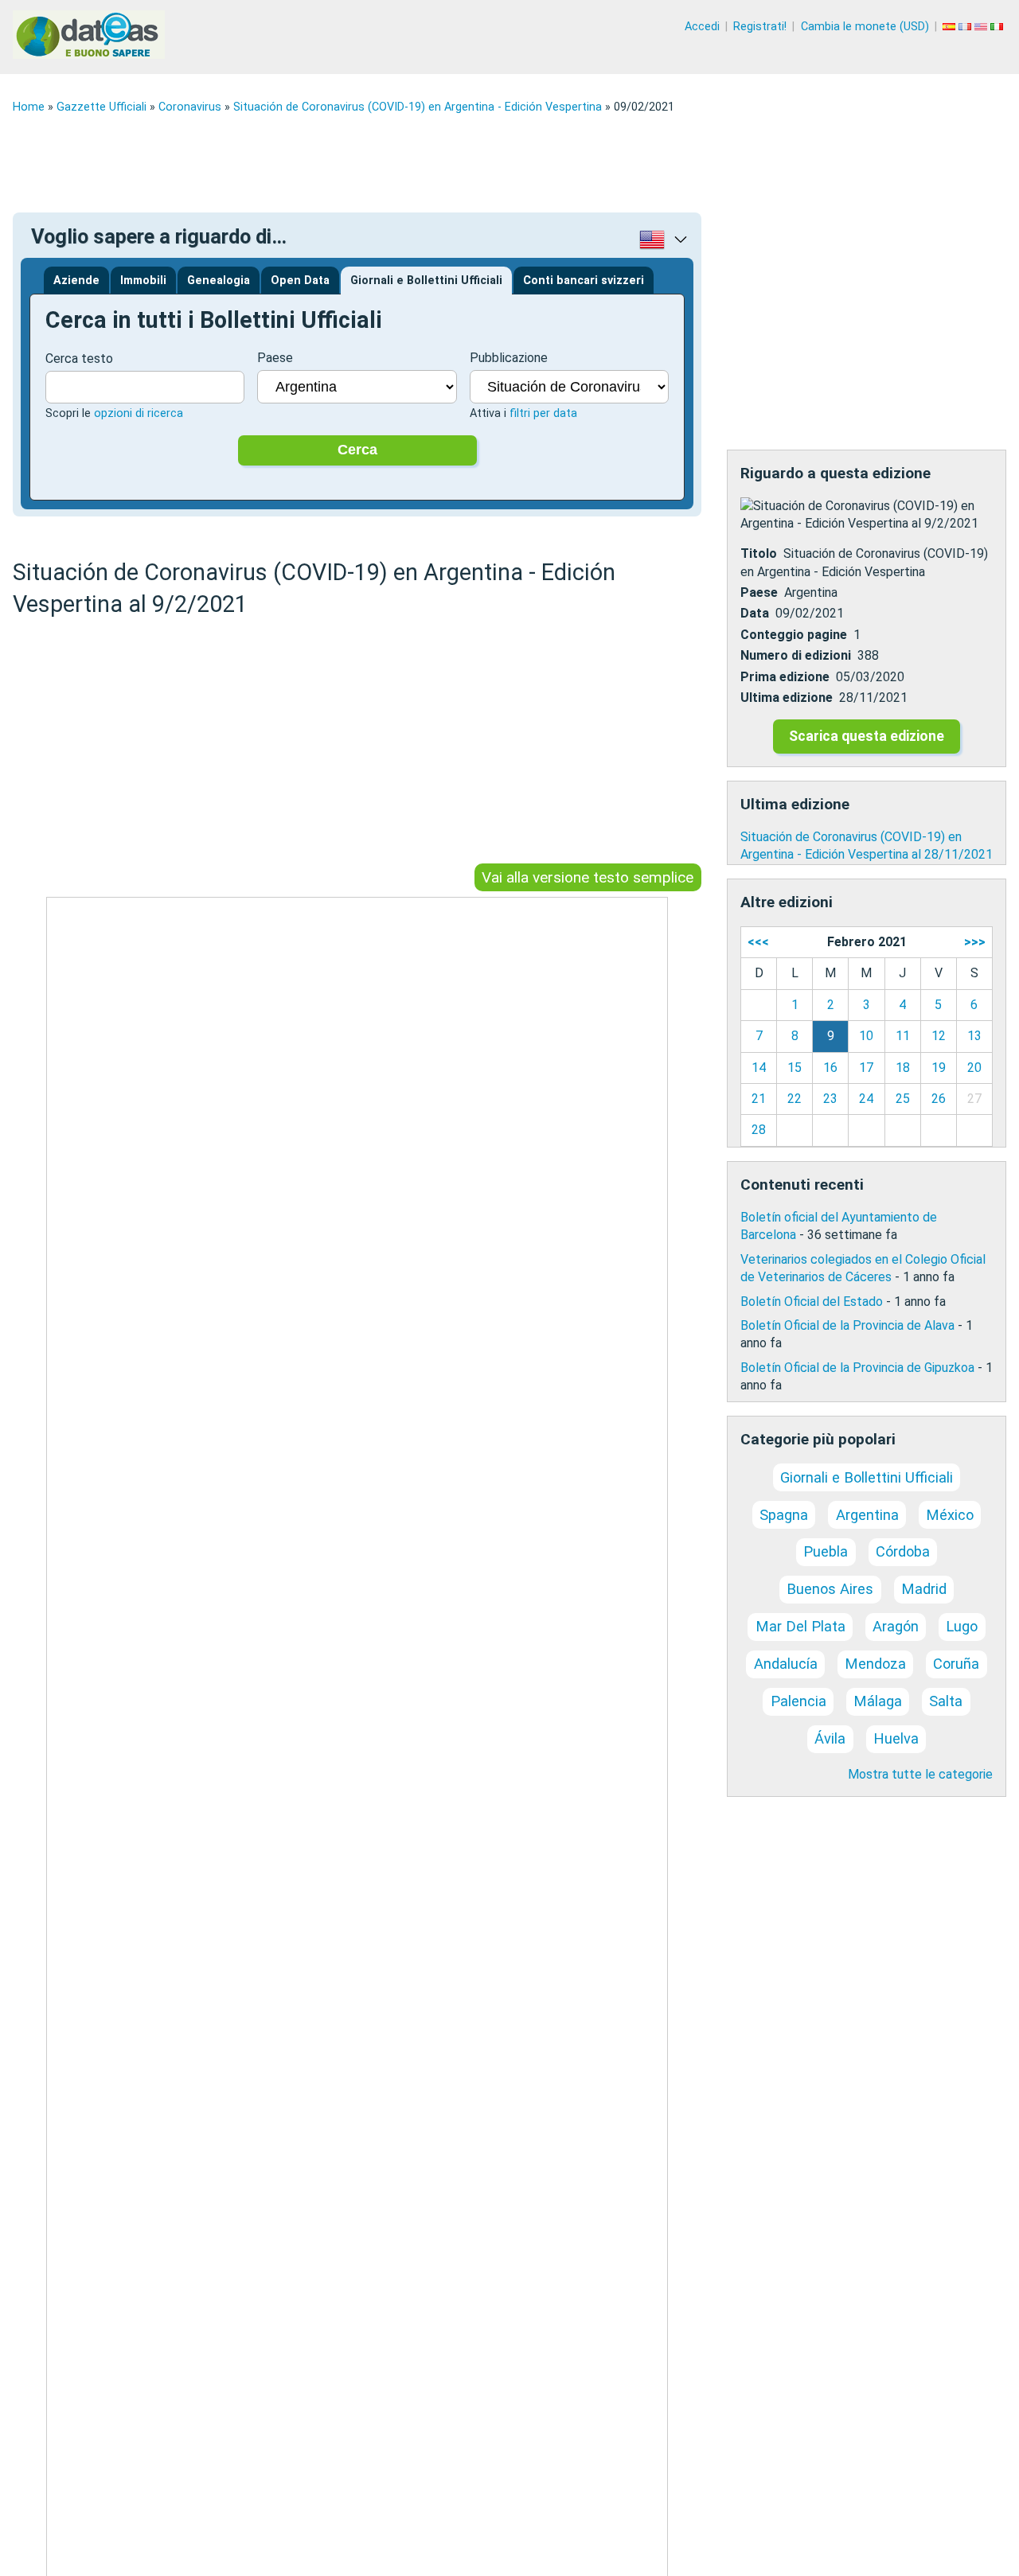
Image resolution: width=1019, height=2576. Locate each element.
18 (903, 1068)
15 (795, 1068)
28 (759, 1130)
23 (830, 1099)
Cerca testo (79, 359)
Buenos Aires (830, 1589)
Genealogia (219, 281)
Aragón (896, 1626)
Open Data (300, 281)
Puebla (826, 1551)
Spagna (784, 1515)
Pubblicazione (509, 358)
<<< (758, 942)
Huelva (896, 1738)
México (950, 1515)
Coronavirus (190, 107)
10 (866, 1036)
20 (974, 1068)
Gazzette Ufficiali (102, 107)
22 (795, 1099)
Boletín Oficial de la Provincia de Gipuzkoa (857, 1368)
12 (939, 1036)
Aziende (76, 281)
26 (939, 1099)
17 (866, 1068)
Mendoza (875, 1664)
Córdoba (903, 1551)
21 (759, 1099)
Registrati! (760, 27)
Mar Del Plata (800, 1626)
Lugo (962, 1626)
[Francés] (966, 27)
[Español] (951, 27)
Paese (275, 358)
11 (903, 1036)
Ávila (830, 1738)
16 (830, 1068)
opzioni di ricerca (139, 413)
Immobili (143, 281)
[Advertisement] (490, 163)
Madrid (924, 1589)
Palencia (798, 1701)
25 (903, 1099)
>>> (975, 942)
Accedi (702, 27)
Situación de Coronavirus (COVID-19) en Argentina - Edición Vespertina (418, 107)
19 (939, 1068)
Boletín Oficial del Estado (812, 1302)
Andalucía (786, 1664)
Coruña (956, 1664)
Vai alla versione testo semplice (588, 877)
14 (759, 1068)
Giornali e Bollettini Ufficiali (426, 281)
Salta (946, 1701)
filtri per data (543, 413)
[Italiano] (998, 27)
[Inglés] (982, 27)
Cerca (357, 450)
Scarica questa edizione (867, 736)
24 (866, 1099)
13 (974, 1036)
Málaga (878, 1701)
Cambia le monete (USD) (865, 27)
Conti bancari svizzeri (584, 281)
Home (29, 107)
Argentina (867, 1515)
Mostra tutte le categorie (920, 1774)
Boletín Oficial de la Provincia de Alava (847, 1325)
